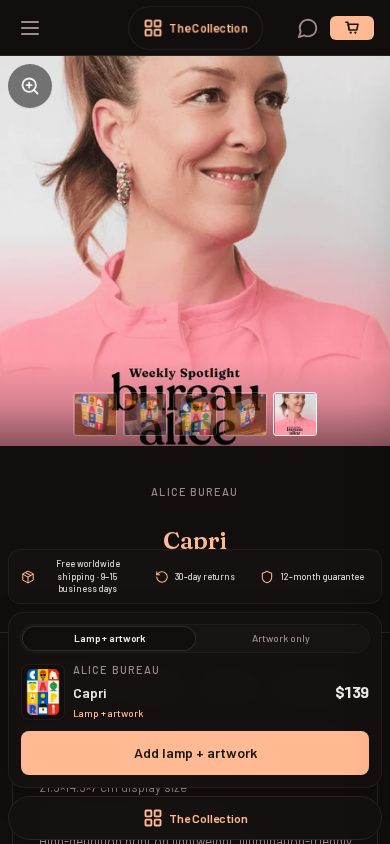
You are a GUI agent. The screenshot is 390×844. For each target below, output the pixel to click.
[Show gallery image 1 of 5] (95, 414)
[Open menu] (30, 28)
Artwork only (281, 638)
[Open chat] (308, 28)
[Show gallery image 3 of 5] (195, 414)
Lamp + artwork (109, 638)
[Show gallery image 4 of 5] (245, 414)
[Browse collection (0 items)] (352, 28)
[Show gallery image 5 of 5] (295, 414)
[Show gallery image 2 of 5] (145, 414)
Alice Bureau (194, 491)
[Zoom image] (30, 86)
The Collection (208, 28)
